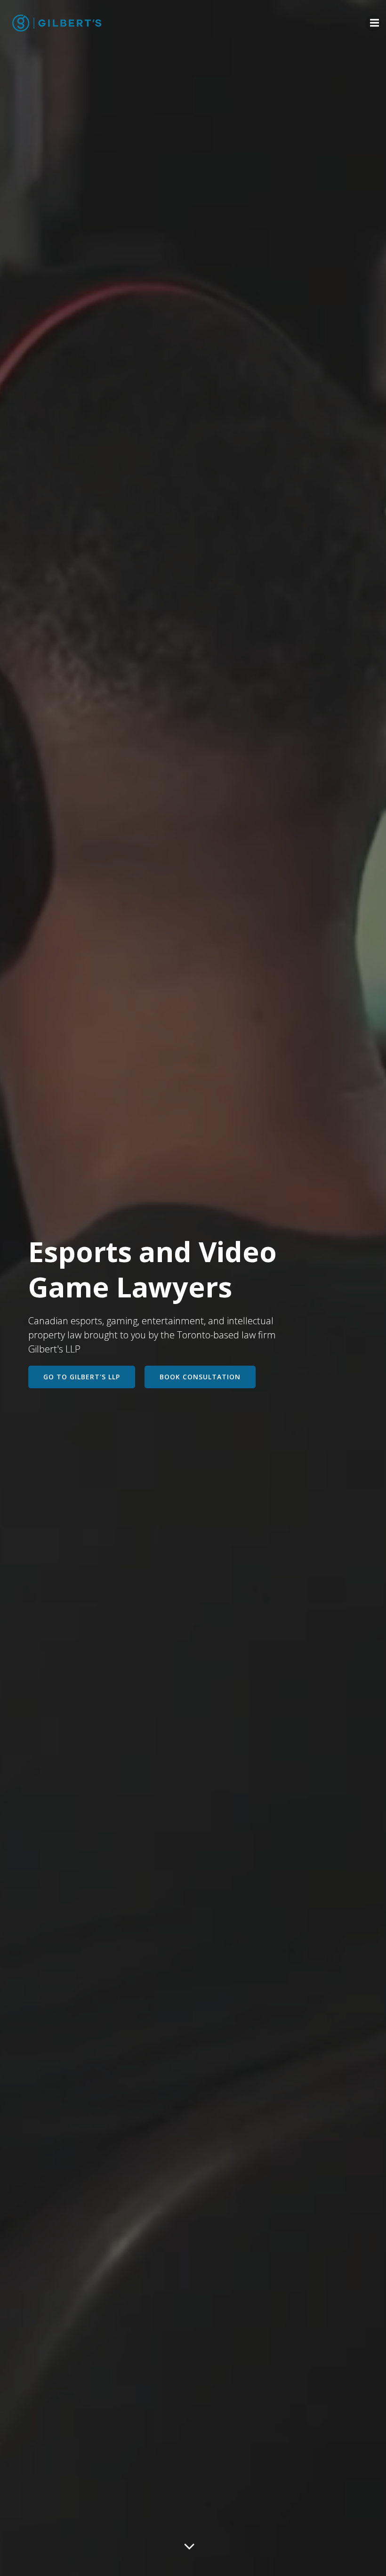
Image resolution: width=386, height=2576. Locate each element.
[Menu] (373, 23)
